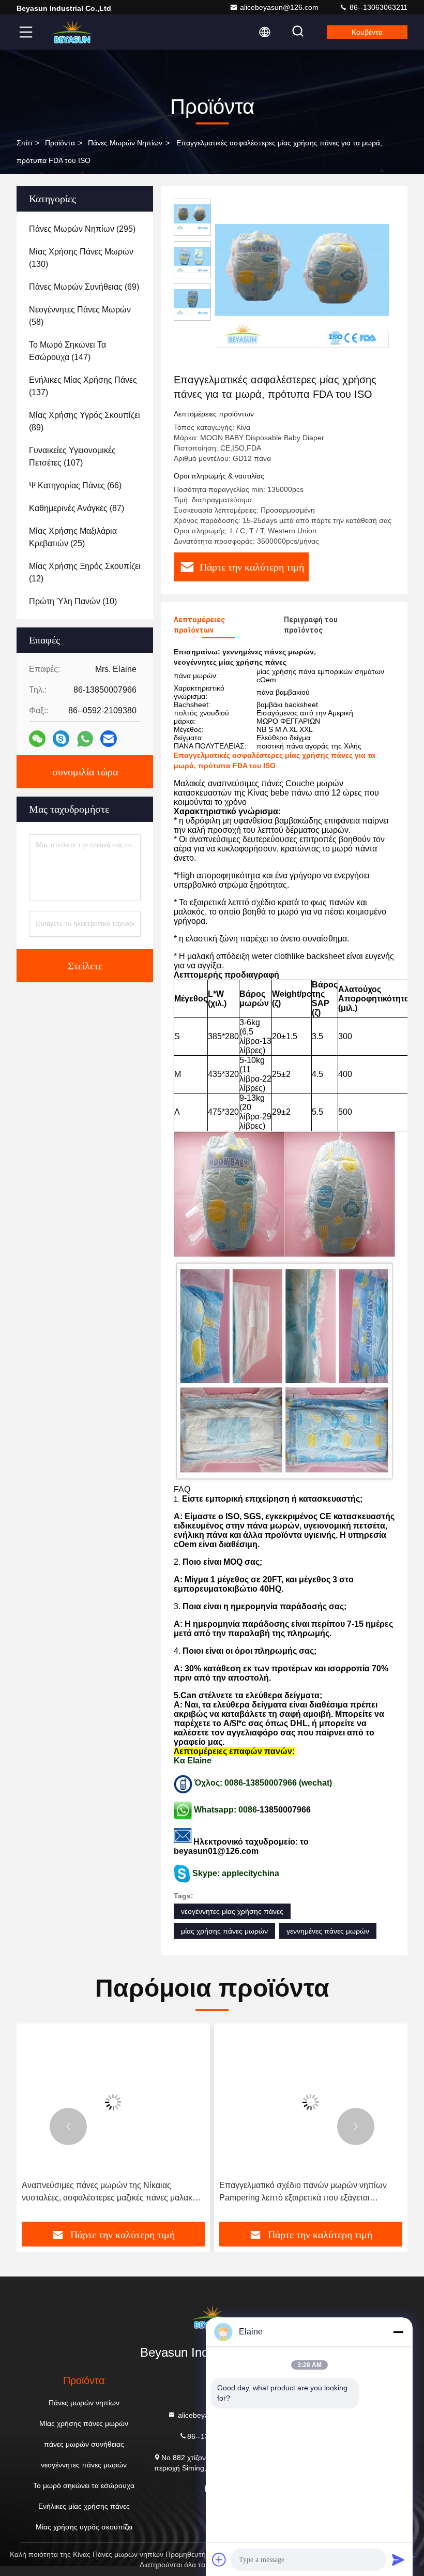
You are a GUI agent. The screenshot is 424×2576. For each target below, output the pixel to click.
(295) (82, 229)
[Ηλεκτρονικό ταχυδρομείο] (109, 739)
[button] (68, 2126)
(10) (73, 601)
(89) (85, 421)
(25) (73, 537)
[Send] (398, 2559)
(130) (81, 258)
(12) (85, 572)
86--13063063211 (377, 7)
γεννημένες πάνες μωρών (328, 1931)
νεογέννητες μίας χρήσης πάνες (232, 1911)
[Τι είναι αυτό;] (85, 739)
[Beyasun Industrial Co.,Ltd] (72, 32)
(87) (77, 508)
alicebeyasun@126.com (279, 7)
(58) (80, 316)
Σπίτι (24, 143)
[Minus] (398, 2332)
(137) (83, 386)
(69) (84, 287)
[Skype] (61, 739)
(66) (75, 485)
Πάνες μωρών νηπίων (125, 143)
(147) (67, 351)
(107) (72, 456)
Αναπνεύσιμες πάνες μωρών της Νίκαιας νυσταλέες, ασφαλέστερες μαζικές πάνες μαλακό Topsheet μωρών (109, 2192)
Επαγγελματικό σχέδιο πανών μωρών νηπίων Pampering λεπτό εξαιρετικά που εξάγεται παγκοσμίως (303, 2192)
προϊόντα (60, 143)
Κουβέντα (367, 32)
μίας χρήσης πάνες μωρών (224, 1931)
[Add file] (219, 2559)
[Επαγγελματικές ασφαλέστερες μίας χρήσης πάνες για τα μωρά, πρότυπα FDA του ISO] (302, 286)
